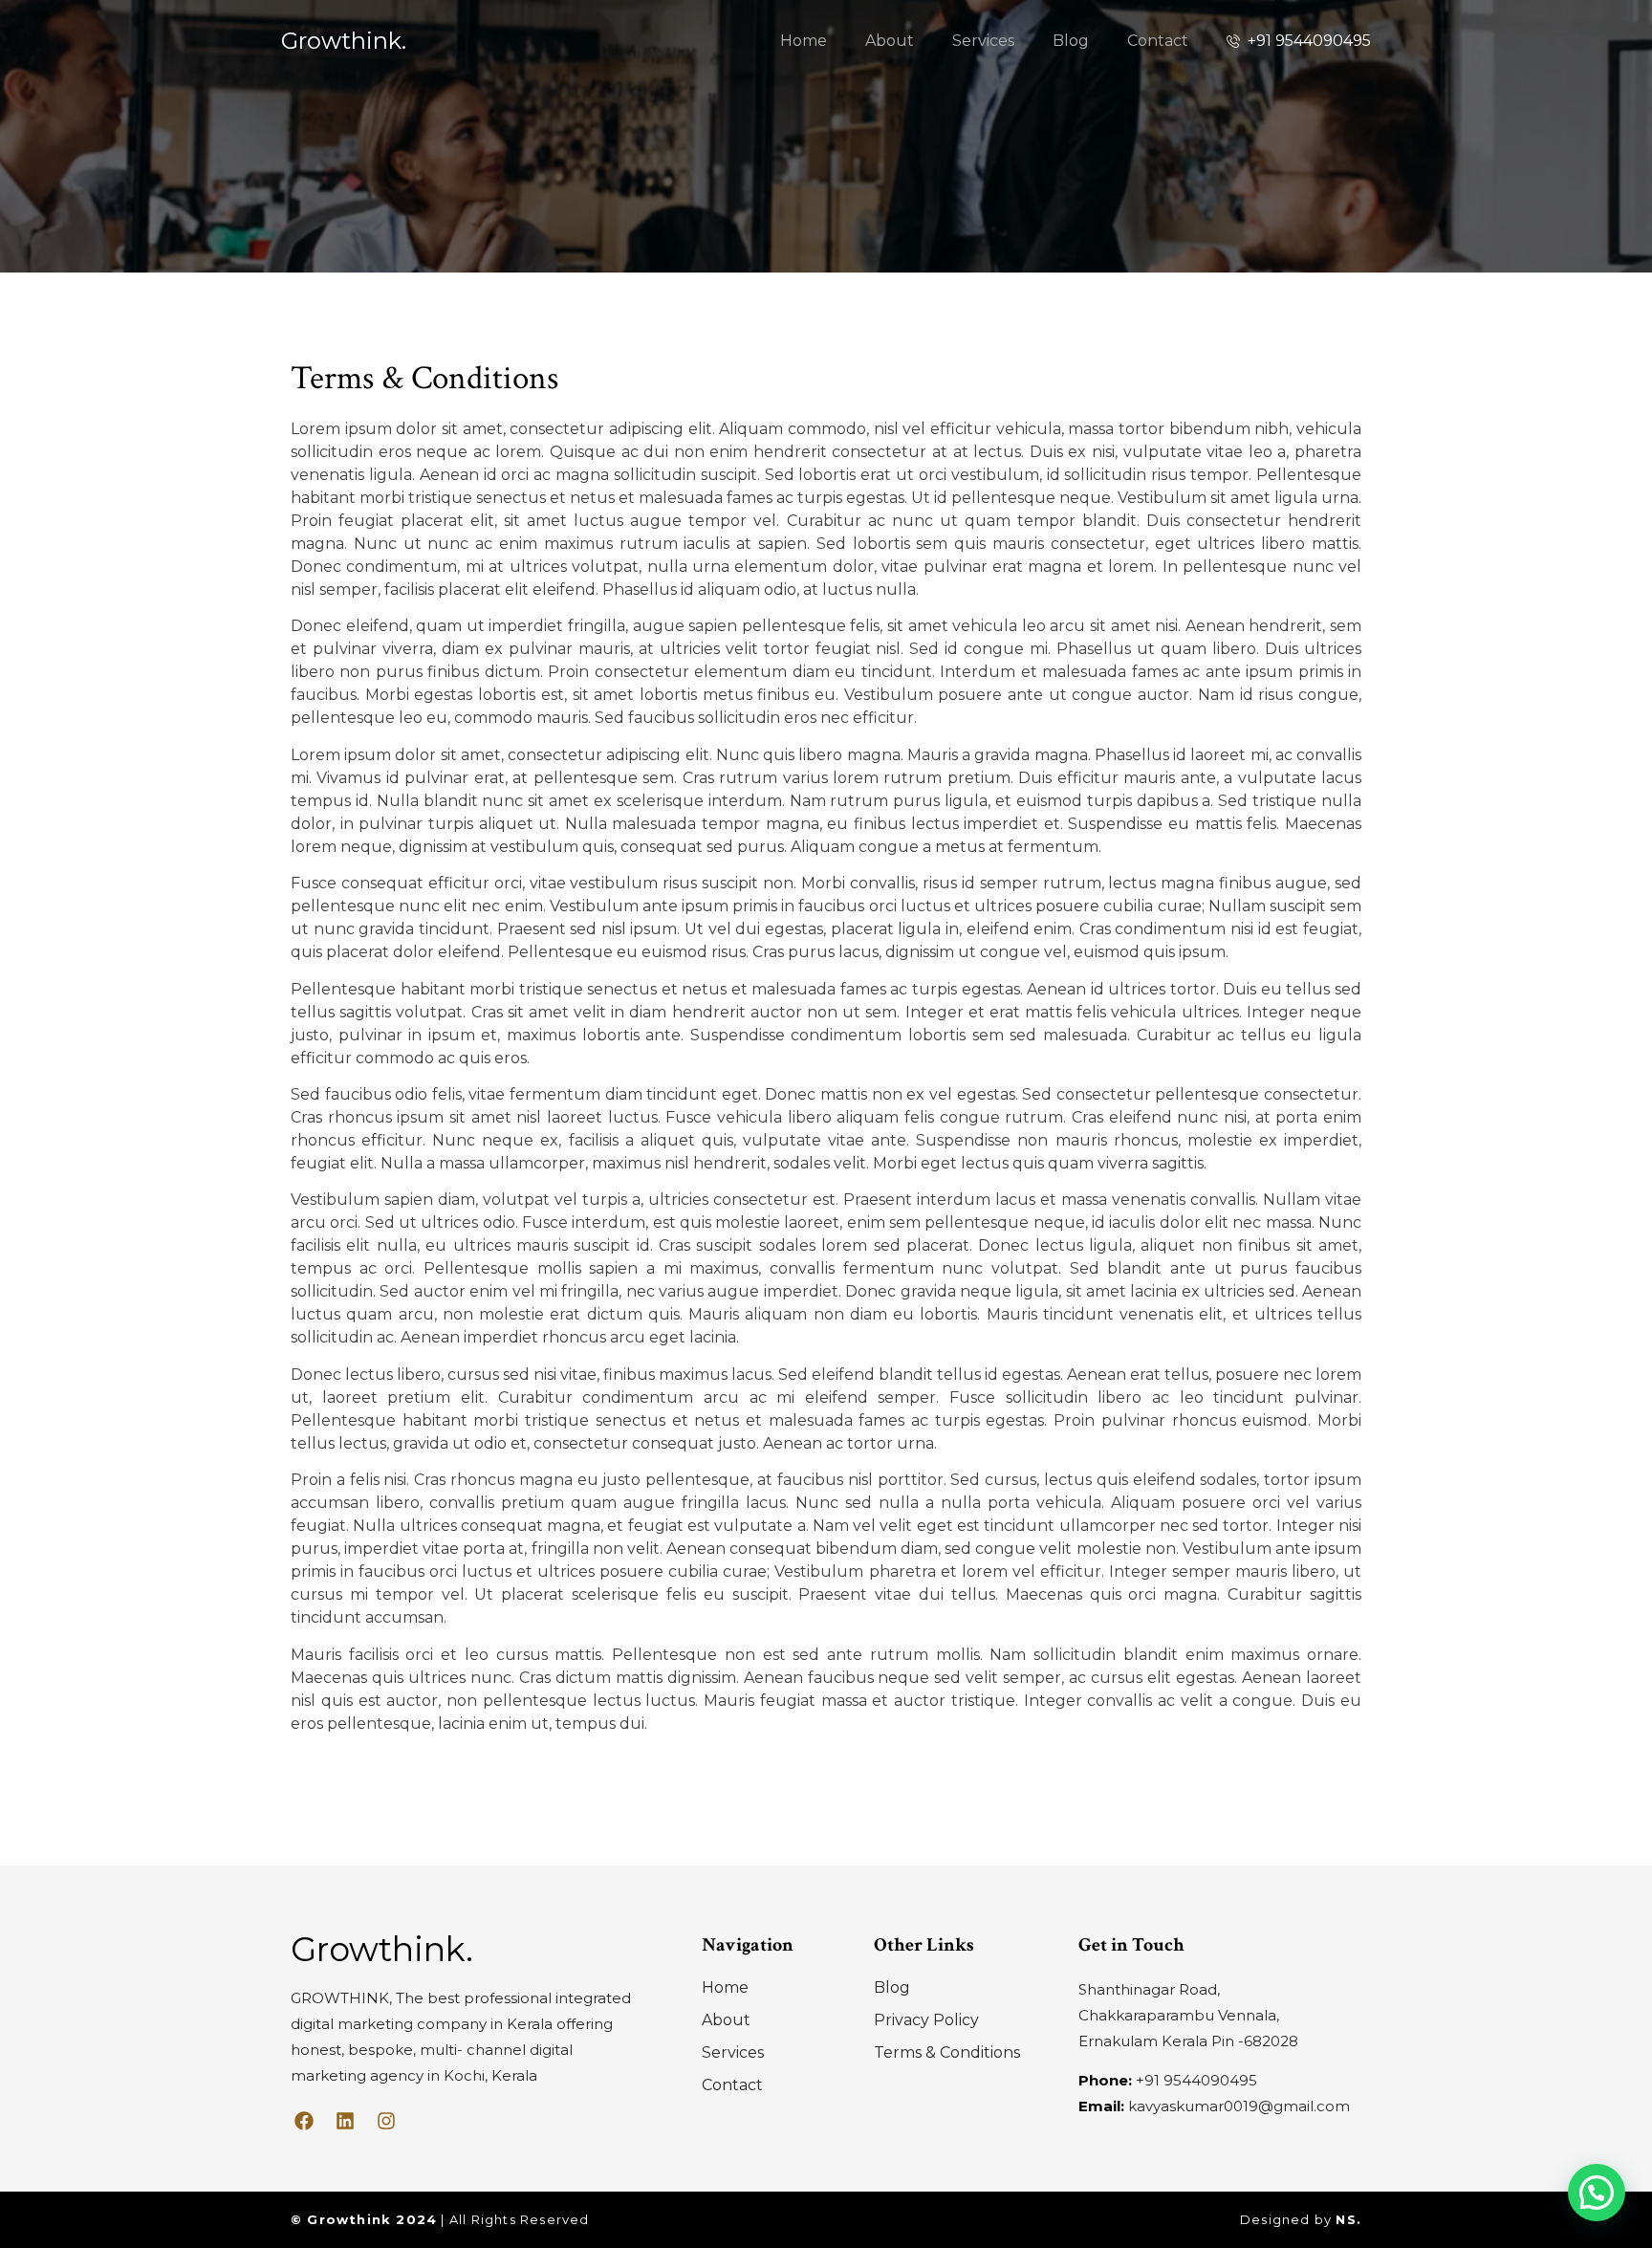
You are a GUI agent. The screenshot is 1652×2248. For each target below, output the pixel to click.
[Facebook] (304, 2121)
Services (983, 41)
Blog (1071, 41)
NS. (1348, 2219)
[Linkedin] (345, 2121)
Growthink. (344, 41)
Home (804, 41)
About (890, 41)
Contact (1158, 41)
